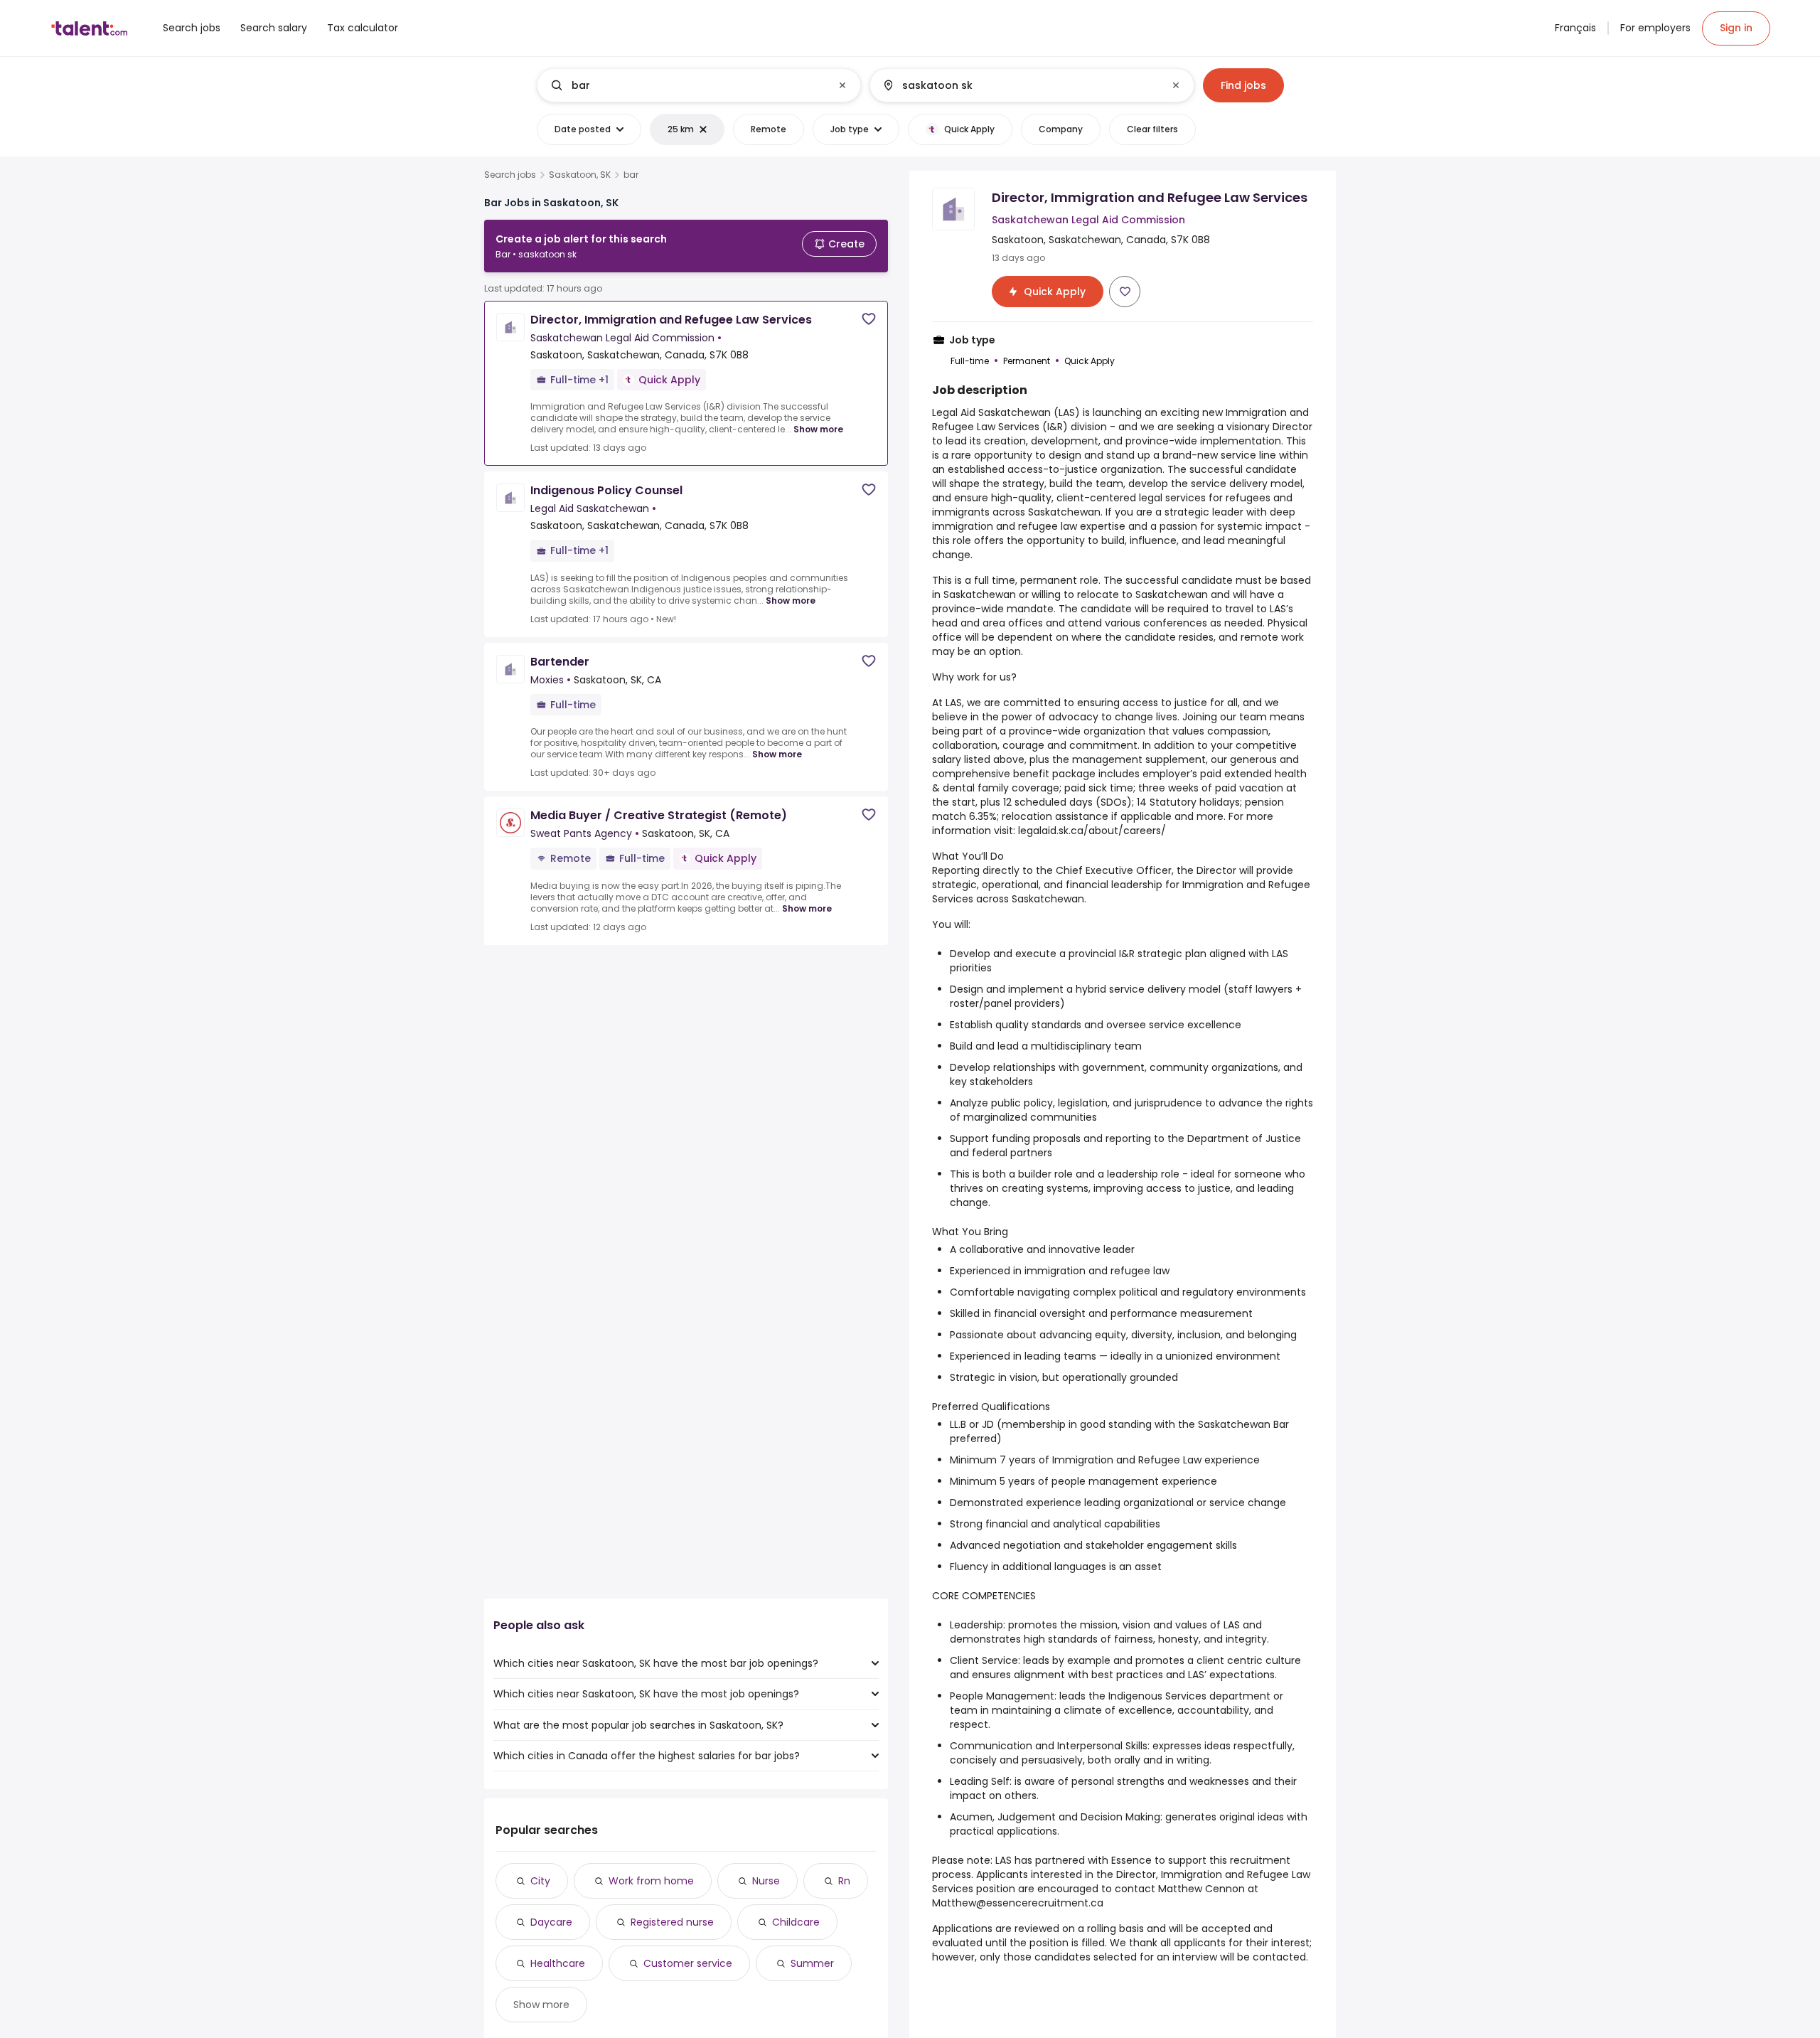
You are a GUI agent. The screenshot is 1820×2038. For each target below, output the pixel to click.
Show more (818, 429)
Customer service (688, 1963)
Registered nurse (672, 1922)
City (540, 1881)
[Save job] (869, 319)
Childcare (796, 1922)
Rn (844, 1881)
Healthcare (558, 1963)
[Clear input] (842, 85)
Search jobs (510, 175)
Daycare (551, 1922)
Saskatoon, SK (580, 175)
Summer (812, 1963)
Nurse (766, 1881)
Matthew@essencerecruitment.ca (1018, 1903)
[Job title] (687, 85)
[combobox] (698, 85)
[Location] (1020, 85)
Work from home (651, 1881)
